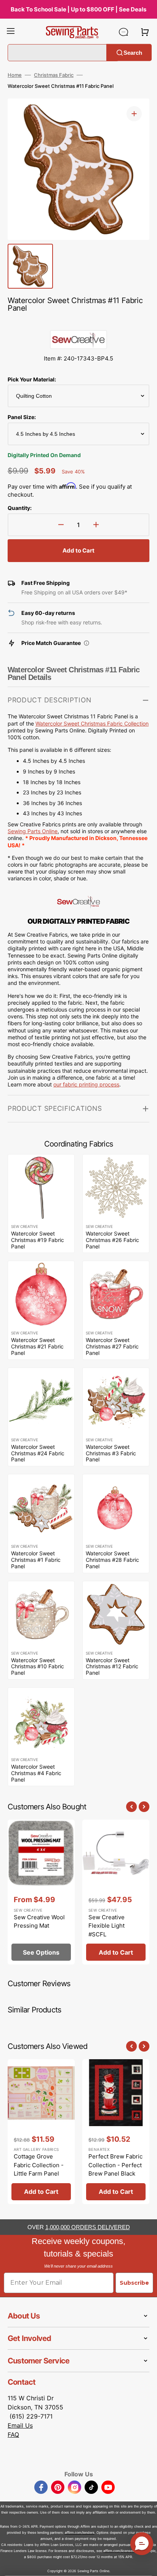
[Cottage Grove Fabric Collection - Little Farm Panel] (41, 2132)
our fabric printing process (86, 1084)
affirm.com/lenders (80, 2532)
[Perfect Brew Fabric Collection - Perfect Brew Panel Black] (116, 2132)
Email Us (20, 2425)
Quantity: (20, 508)
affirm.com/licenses (119, 2551)
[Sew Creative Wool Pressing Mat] (41, 1892)
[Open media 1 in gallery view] (134, 114)
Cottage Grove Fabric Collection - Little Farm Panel (39, 2165)
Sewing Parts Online (33, 831)
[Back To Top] (146, 2565)
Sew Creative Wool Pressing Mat (39, 1922)
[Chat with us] (123, 32)
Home (15, 75)
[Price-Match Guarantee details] (87, 643)
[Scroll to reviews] (78, 322)
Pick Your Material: (32, 379)
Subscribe (134, 2283)
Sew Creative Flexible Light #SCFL (107, 1926)
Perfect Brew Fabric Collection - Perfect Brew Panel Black (115, 2165)
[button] (11, 32)
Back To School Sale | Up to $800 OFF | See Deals (78, 9)
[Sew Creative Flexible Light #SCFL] (116, 1892)
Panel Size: (22, 417)
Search (133, 52)
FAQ (13, 2435)
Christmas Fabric (54, 75)
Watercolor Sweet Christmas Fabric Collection (92, 723)
